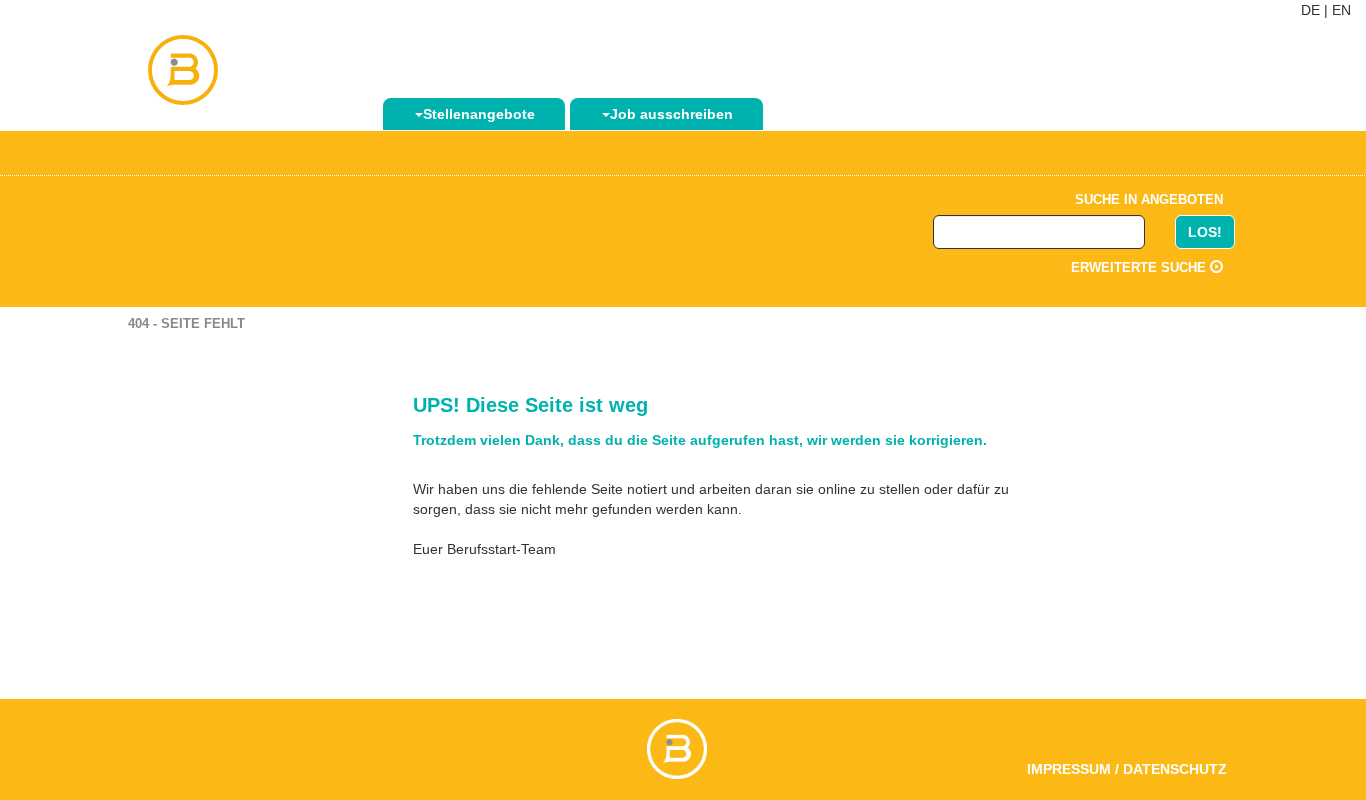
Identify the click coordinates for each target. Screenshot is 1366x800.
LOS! (1205, 232)
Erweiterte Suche (1140, 267)
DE (1310, 10)
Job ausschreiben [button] (671, 114)
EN (1341, 10)
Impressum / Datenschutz (1127, 769)
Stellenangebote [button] (479, 114)
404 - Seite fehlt (186, 323)
